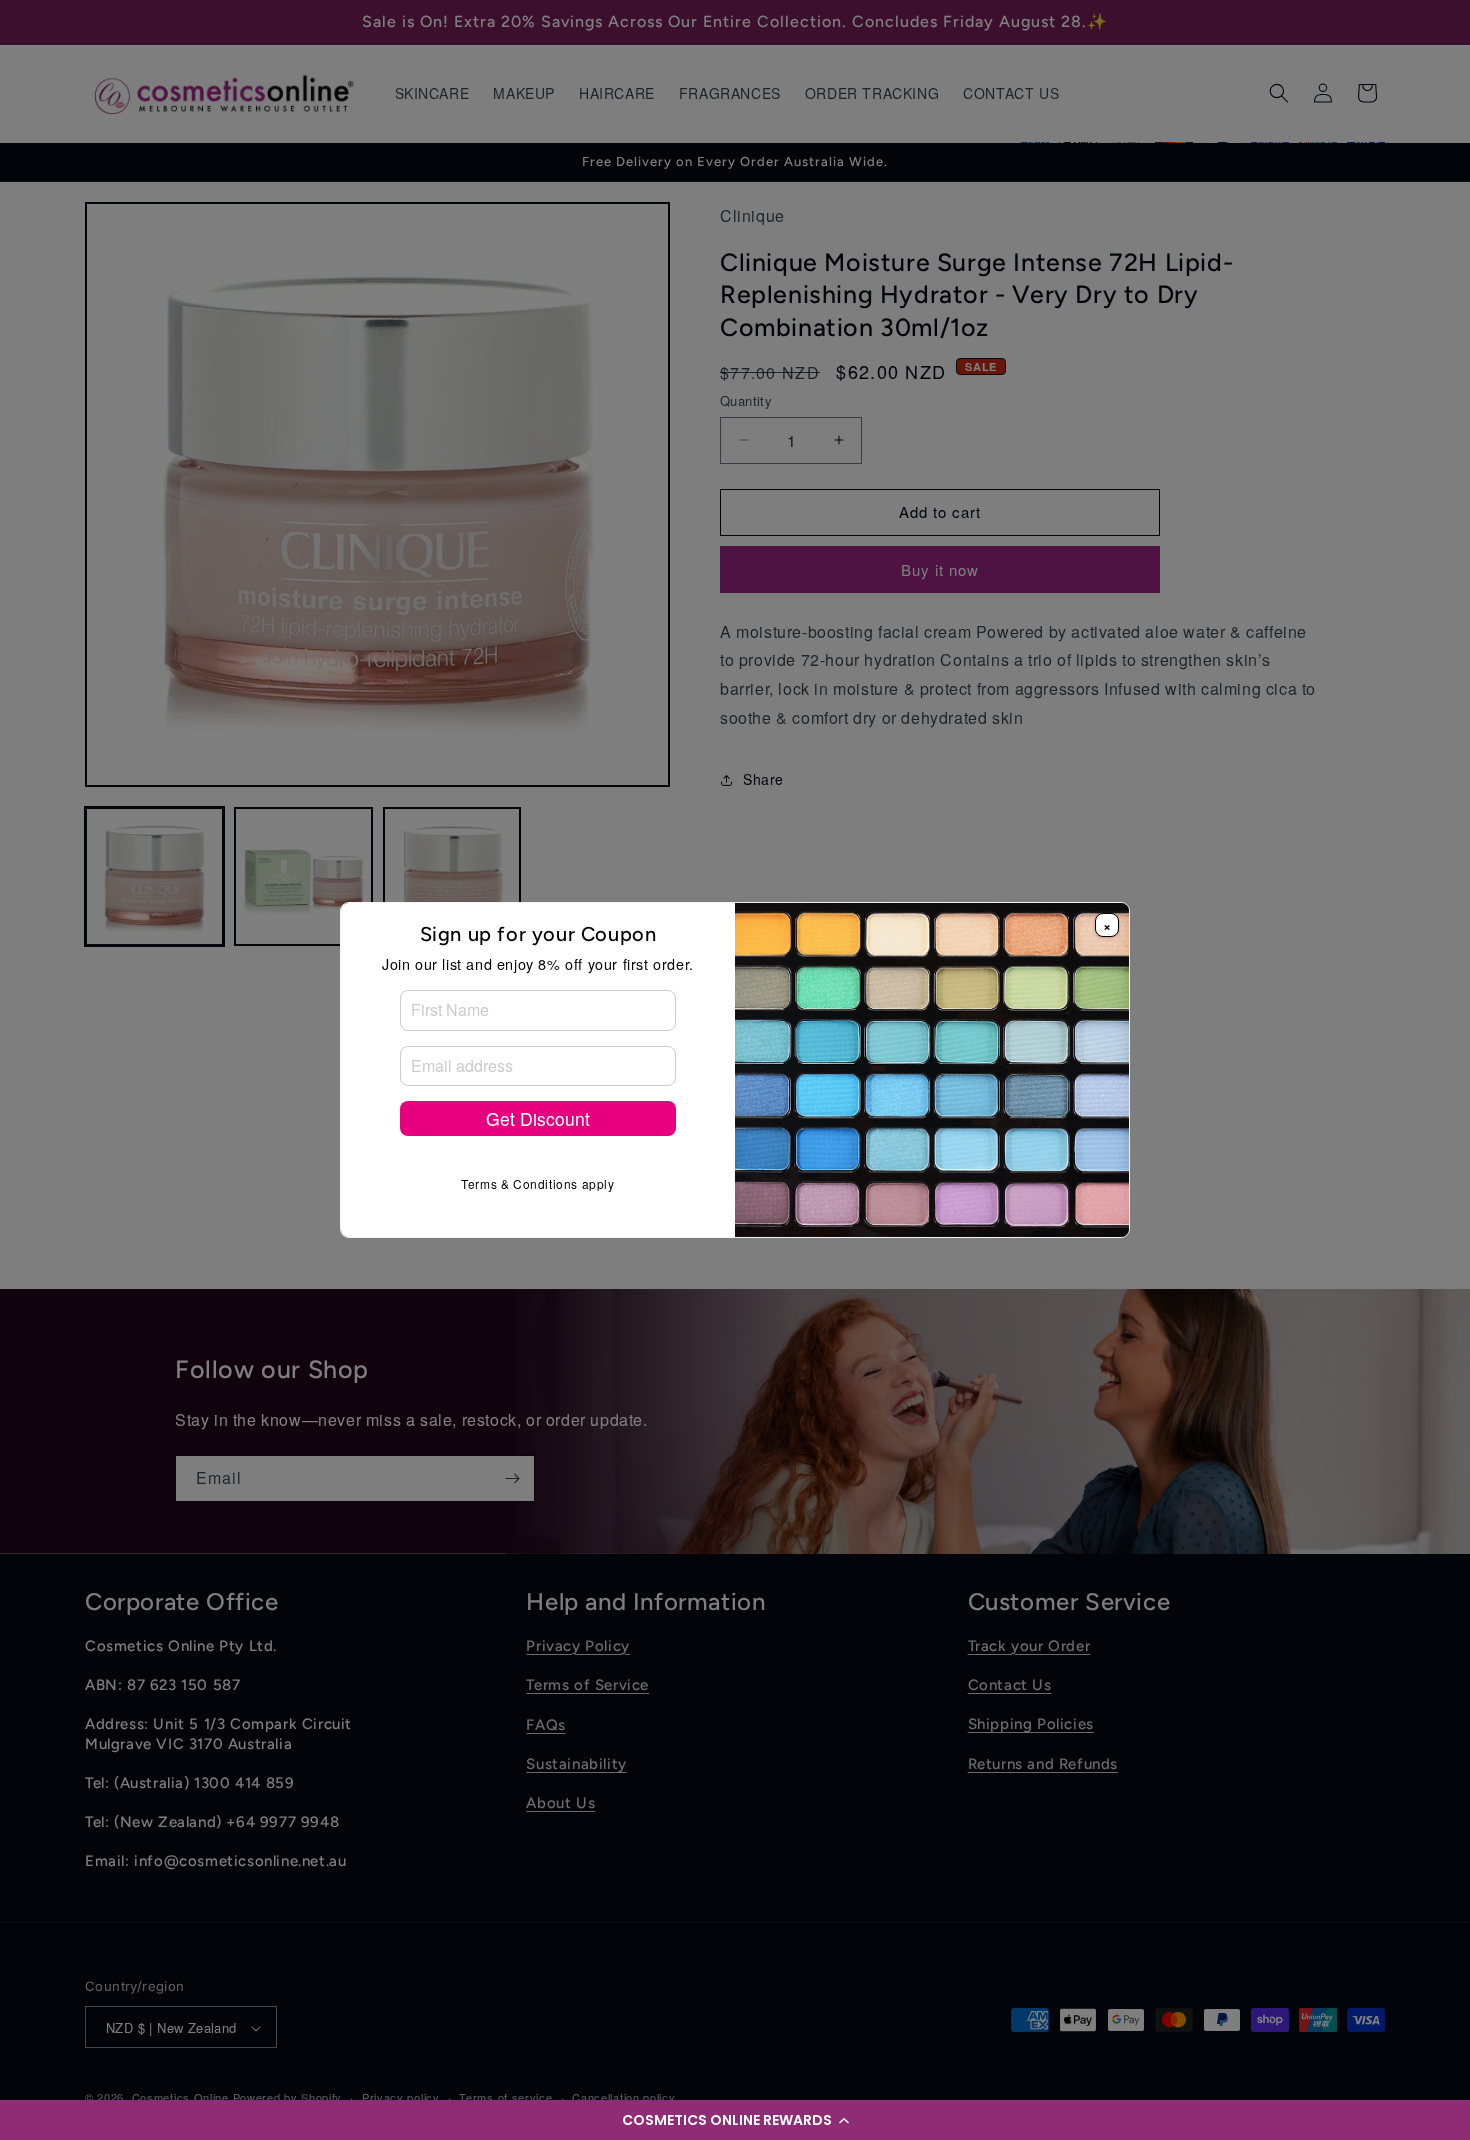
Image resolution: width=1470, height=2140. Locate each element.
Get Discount (538, 1118)
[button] (735, 2120)
